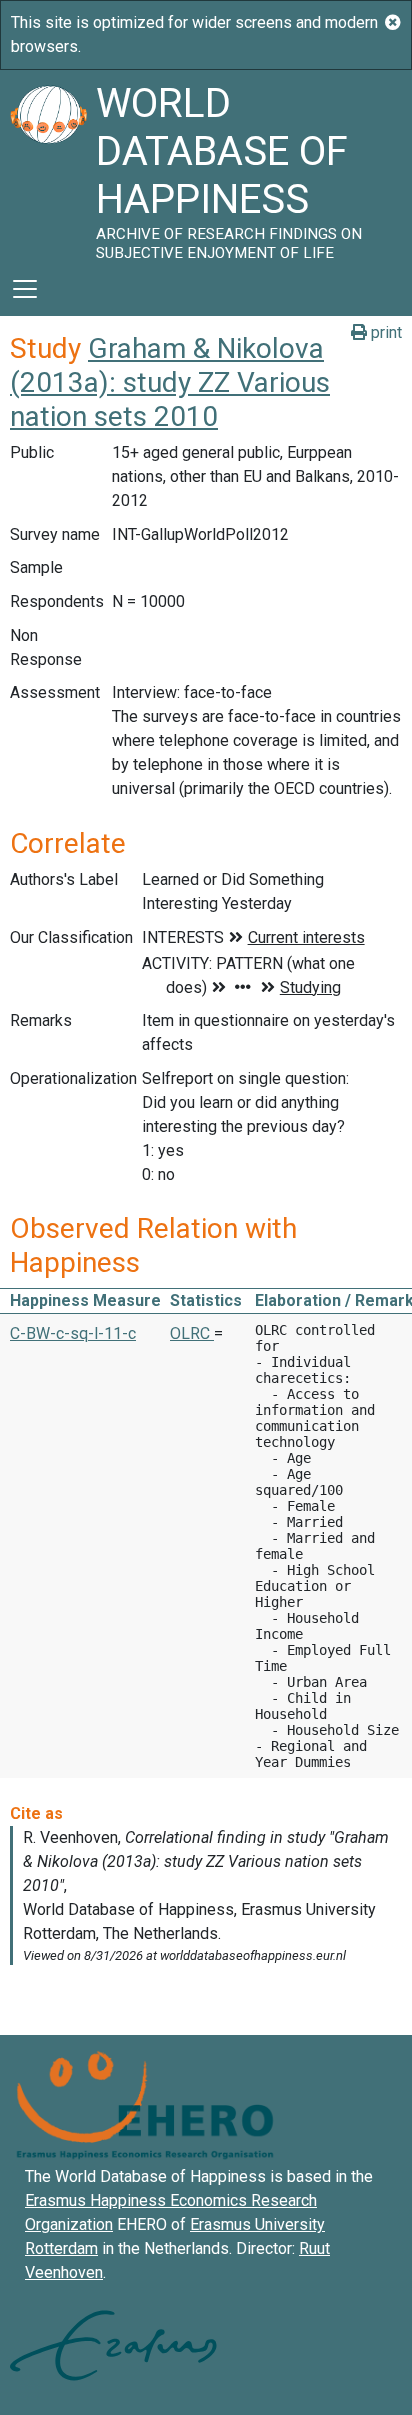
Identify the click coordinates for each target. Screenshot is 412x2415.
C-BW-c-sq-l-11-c (73, 1333)
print (384, 332)
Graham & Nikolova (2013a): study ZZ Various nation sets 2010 (170, 382)
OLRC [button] (192, 1333)
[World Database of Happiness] (48, 166)
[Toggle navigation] (25, 289)
